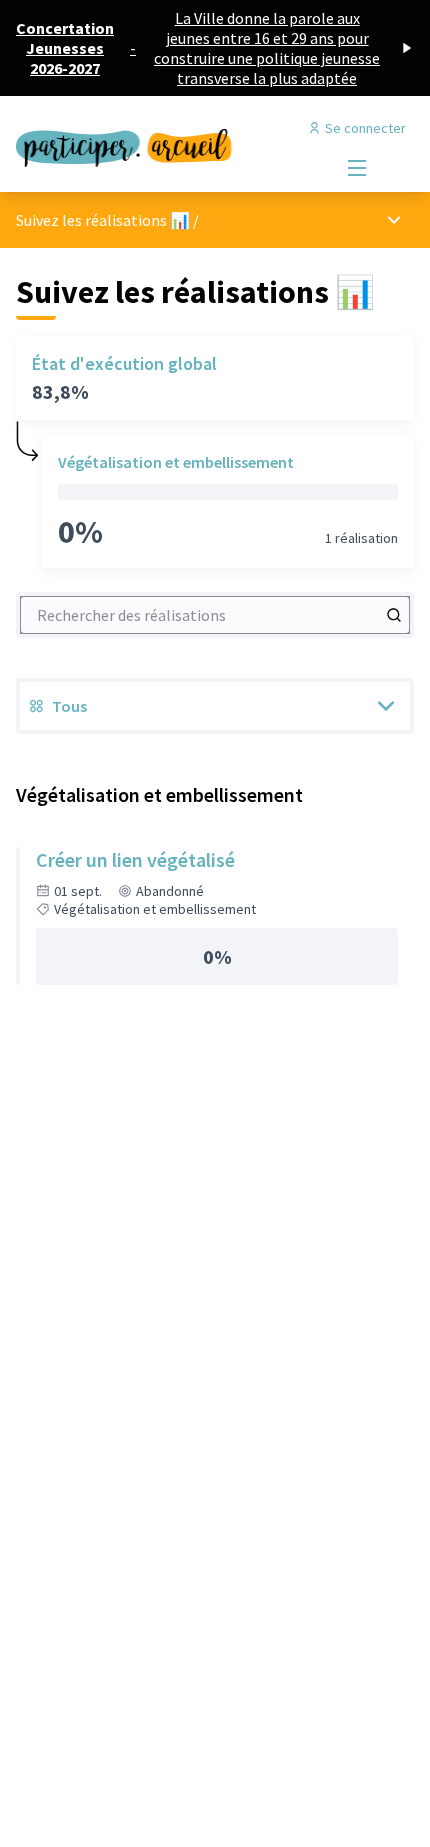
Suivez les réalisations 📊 (103, 220)
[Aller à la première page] (163, 143)
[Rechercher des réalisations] (394, 615)
